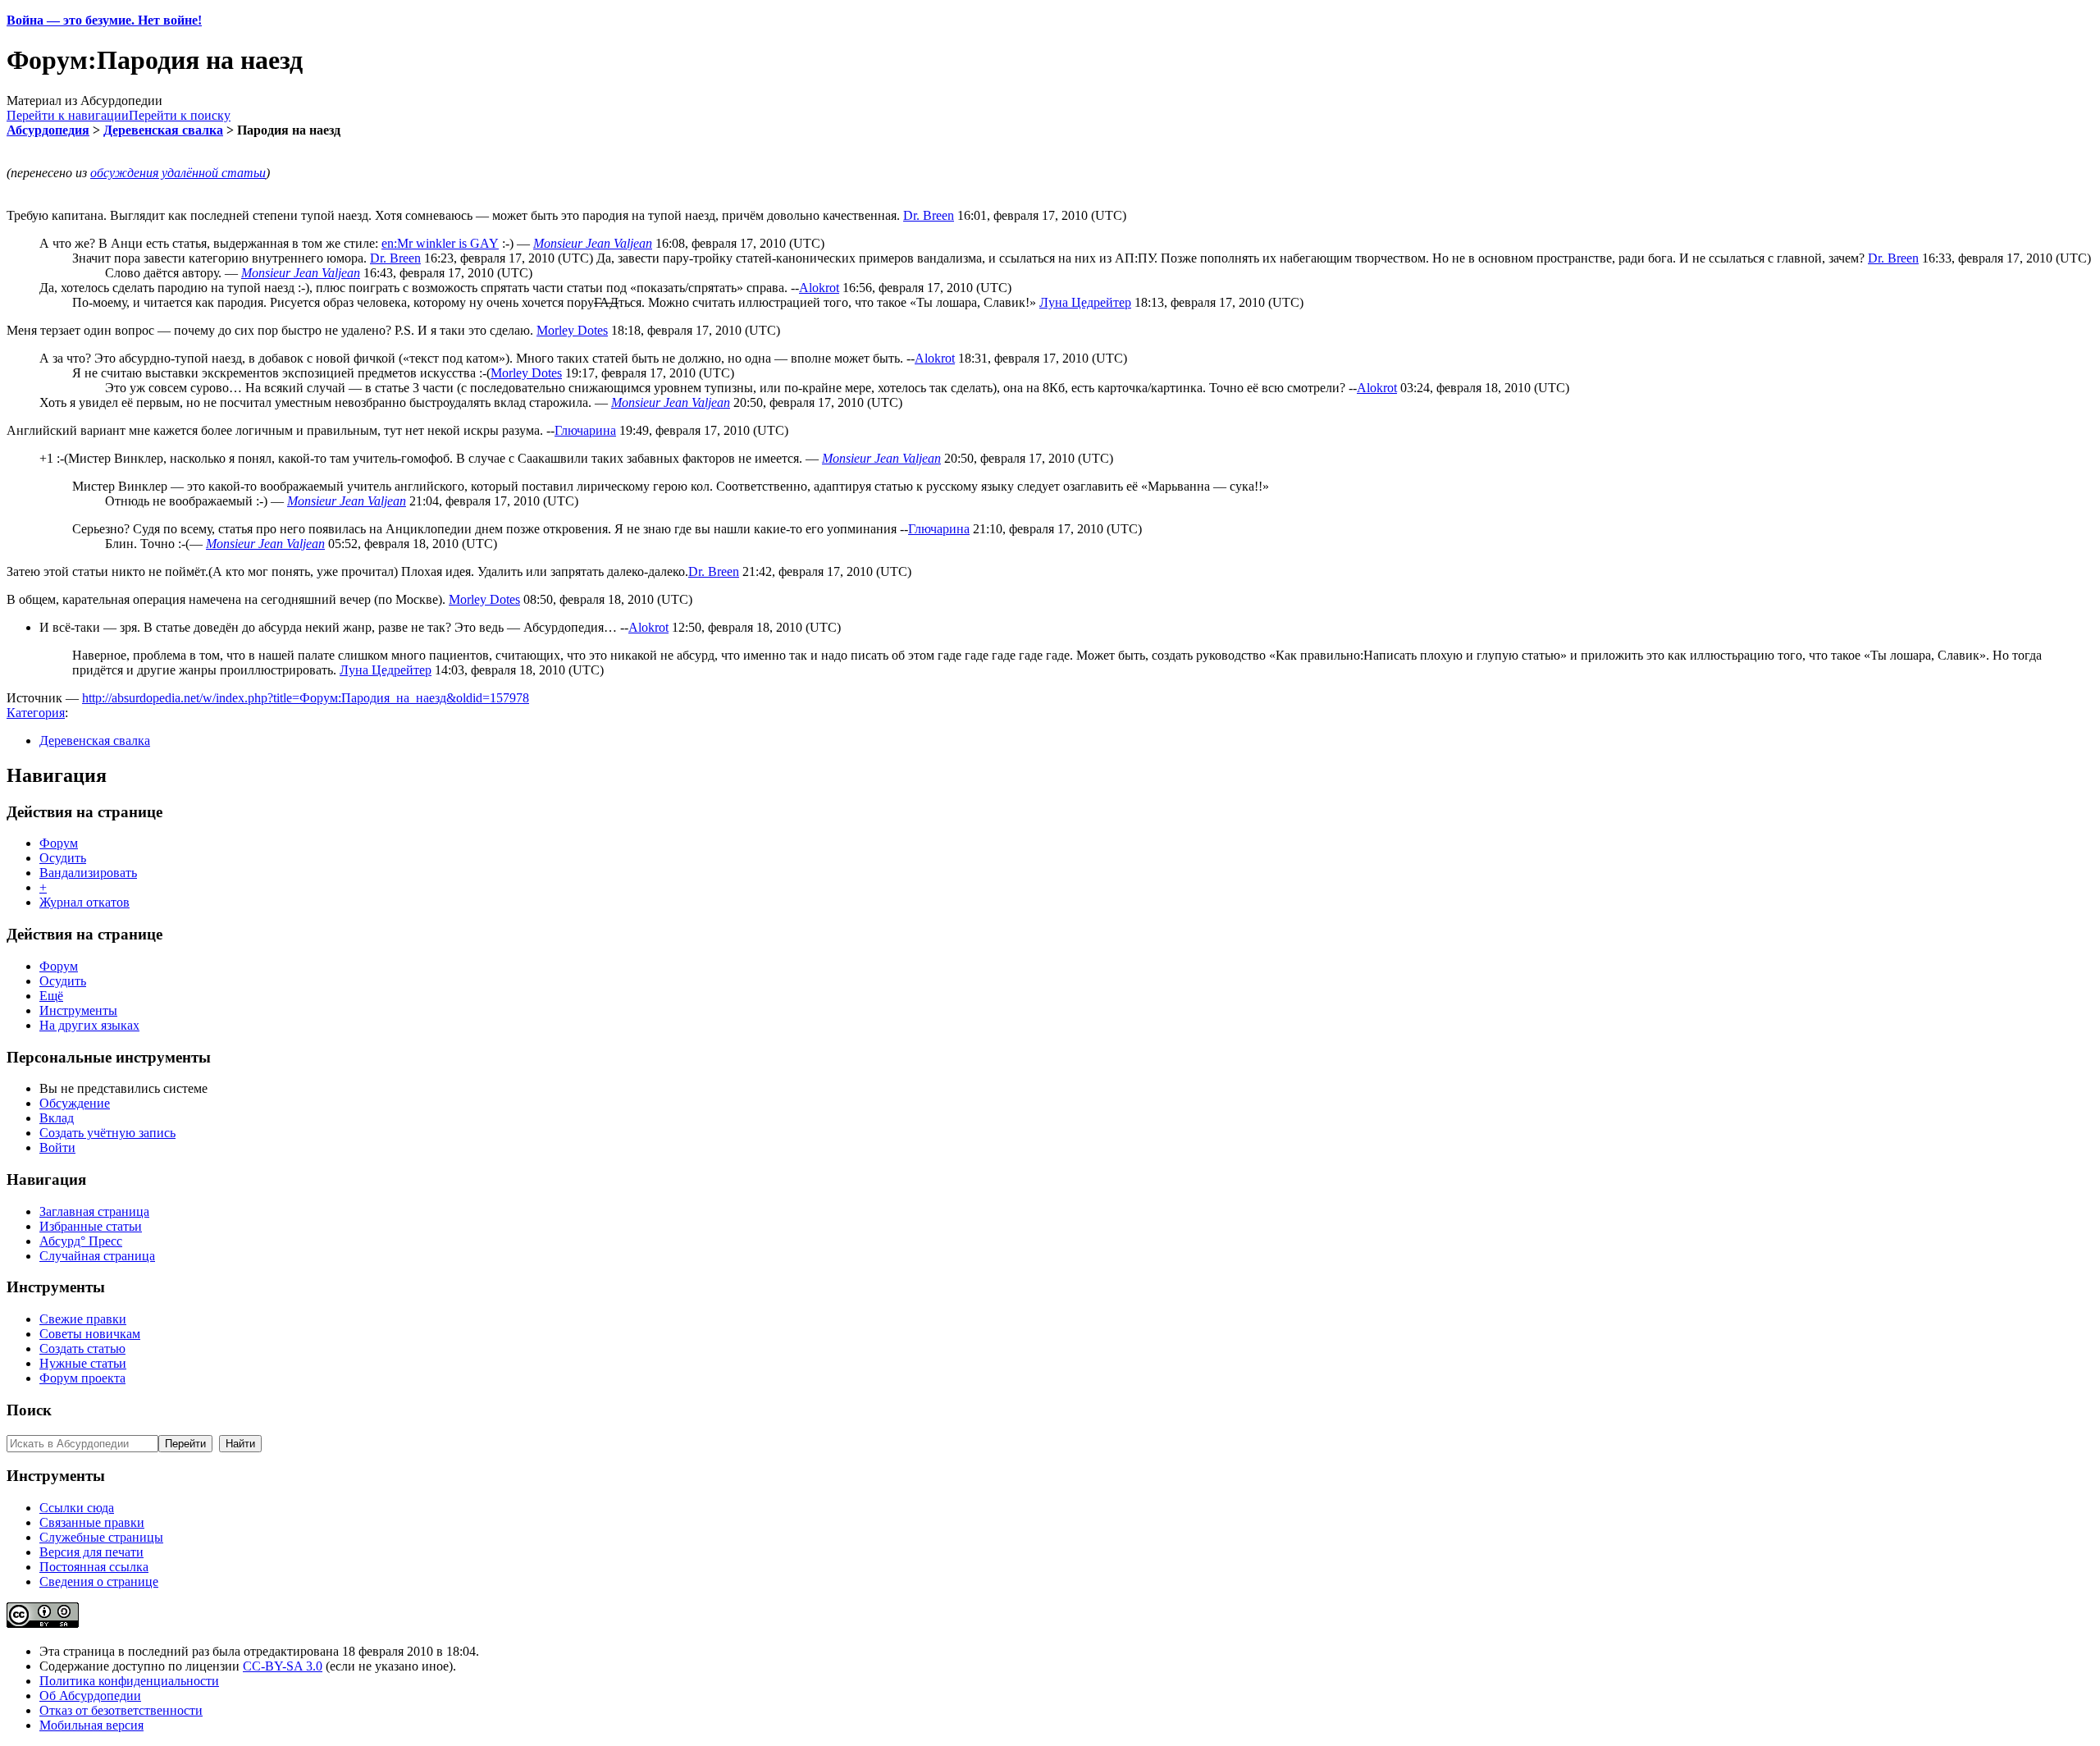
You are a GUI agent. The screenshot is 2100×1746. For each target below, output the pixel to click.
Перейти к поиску (180, 115)
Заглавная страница (94, 1211)
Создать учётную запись (107, 1133)
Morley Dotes (572, 330)
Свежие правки (83, 1319)
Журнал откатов (84, 902)
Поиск (29, 1410)
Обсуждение (75, 1103)
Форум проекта (82, 1378)
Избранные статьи (91, 1226)
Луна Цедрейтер (1085, 302)
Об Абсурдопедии (90, 1696)
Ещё (51, 996)
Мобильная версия (91, 1725)
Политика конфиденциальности (129, 1681)
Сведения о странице (99, 1581)
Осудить (63, 858)
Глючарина (585, 430)
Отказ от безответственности (121, 1710)
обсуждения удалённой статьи (178, 173)
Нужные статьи (83, 1363)
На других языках (89, 1025)
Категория (36, 713)
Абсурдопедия (48, 130)
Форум (59, 843)
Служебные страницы (101, 1537)
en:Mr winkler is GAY (440, 243)
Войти (57, 1147)
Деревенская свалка (163, 130)
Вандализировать (88, 873)
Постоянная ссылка (94, 1567)
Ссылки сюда (77, 1508)
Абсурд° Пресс (81, 1241)
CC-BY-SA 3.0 (283, 1666)
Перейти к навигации (68, 115)
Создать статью (82, 1348)
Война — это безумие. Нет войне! (104, 20)
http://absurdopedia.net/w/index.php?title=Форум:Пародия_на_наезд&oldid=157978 (306, 698)
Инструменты (78, 1010)
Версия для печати (91, 1552)
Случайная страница (97, 1256)
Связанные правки (92, 1522)
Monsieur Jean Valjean (593, 243)
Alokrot (819, 288)
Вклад (57, 1118)
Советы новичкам (90, 1334)
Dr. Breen (929, 215)
